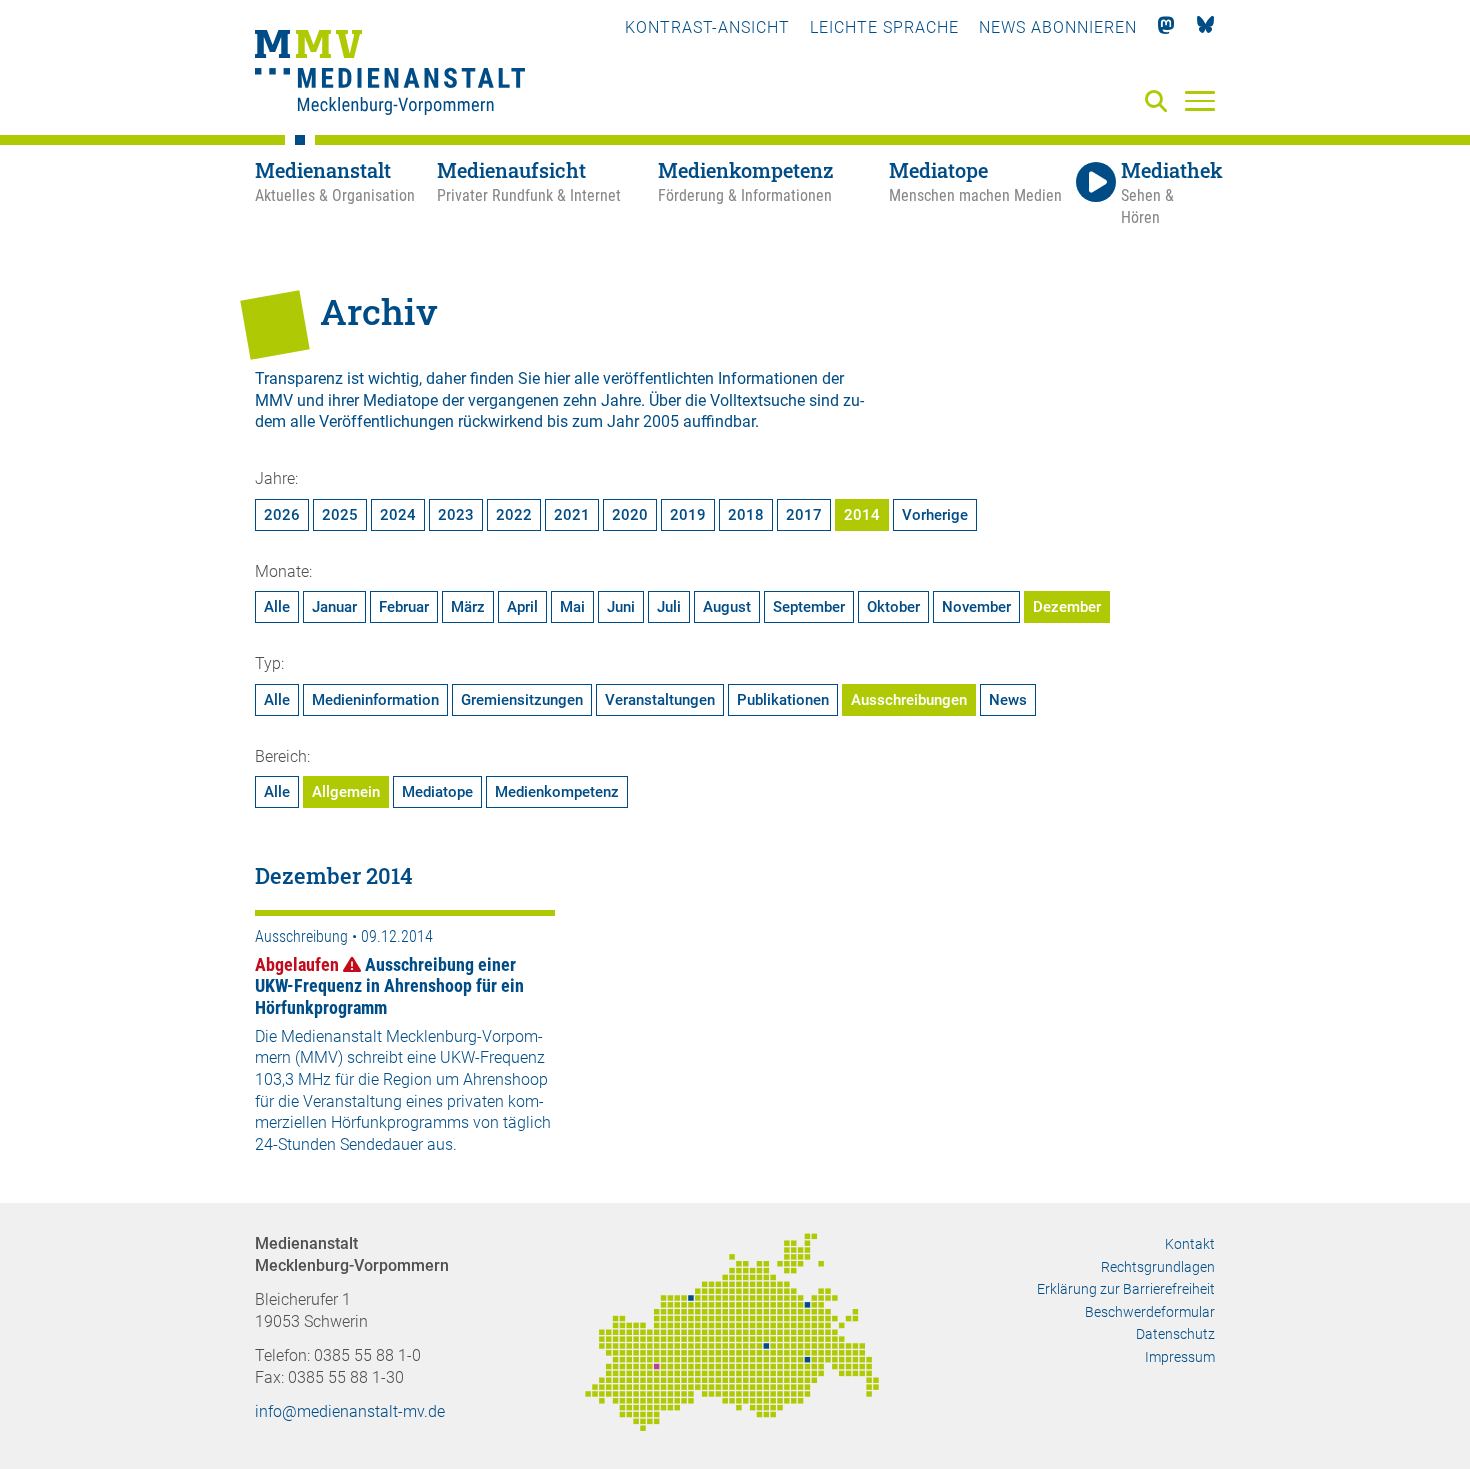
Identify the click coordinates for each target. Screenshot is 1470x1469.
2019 (688, 515)
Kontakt (1190, 1244)
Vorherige (935, 515)
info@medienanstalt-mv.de (350, 1411)
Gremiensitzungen (522, 700)
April (522, 607)
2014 (862, 515)
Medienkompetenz (557, 792)
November (976, 607)
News (1008, 700)
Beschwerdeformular (1150, 1312)
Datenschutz (1175, 1334)
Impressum (1180, 1357)
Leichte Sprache (884, 27)
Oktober (893, 607)
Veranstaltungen (660, 700)
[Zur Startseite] (390, 75)
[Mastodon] (1166, 27)
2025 (340, 515)
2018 (746, 515)
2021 (572, 515)
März (468, 607)
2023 (456, 515)
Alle (277, 607)
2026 (282, 515)
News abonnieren (1058, 27)
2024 (398, 515)
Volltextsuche (757, 400)
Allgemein (346, 792)
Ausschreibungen (909, 700)
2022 (514, 515)
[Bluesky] (1205, 27)
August (727, 607)
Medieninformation (375, 700)
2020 (630, 515)
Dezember (1067, 607)
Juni (621, 607)
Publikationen (783, 700)
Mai (572, 607)
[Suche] (1160, 102)
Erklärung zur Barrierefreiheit (1126, 1289)
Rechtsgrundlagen (1158, 1267)
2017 (804, 515)
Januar (334, 607)
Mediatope (437, 792)
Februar (404, 607)
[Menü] (1200, 100)
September (809, 607)
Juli (669, 607)
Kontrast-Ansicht (707, 27)
